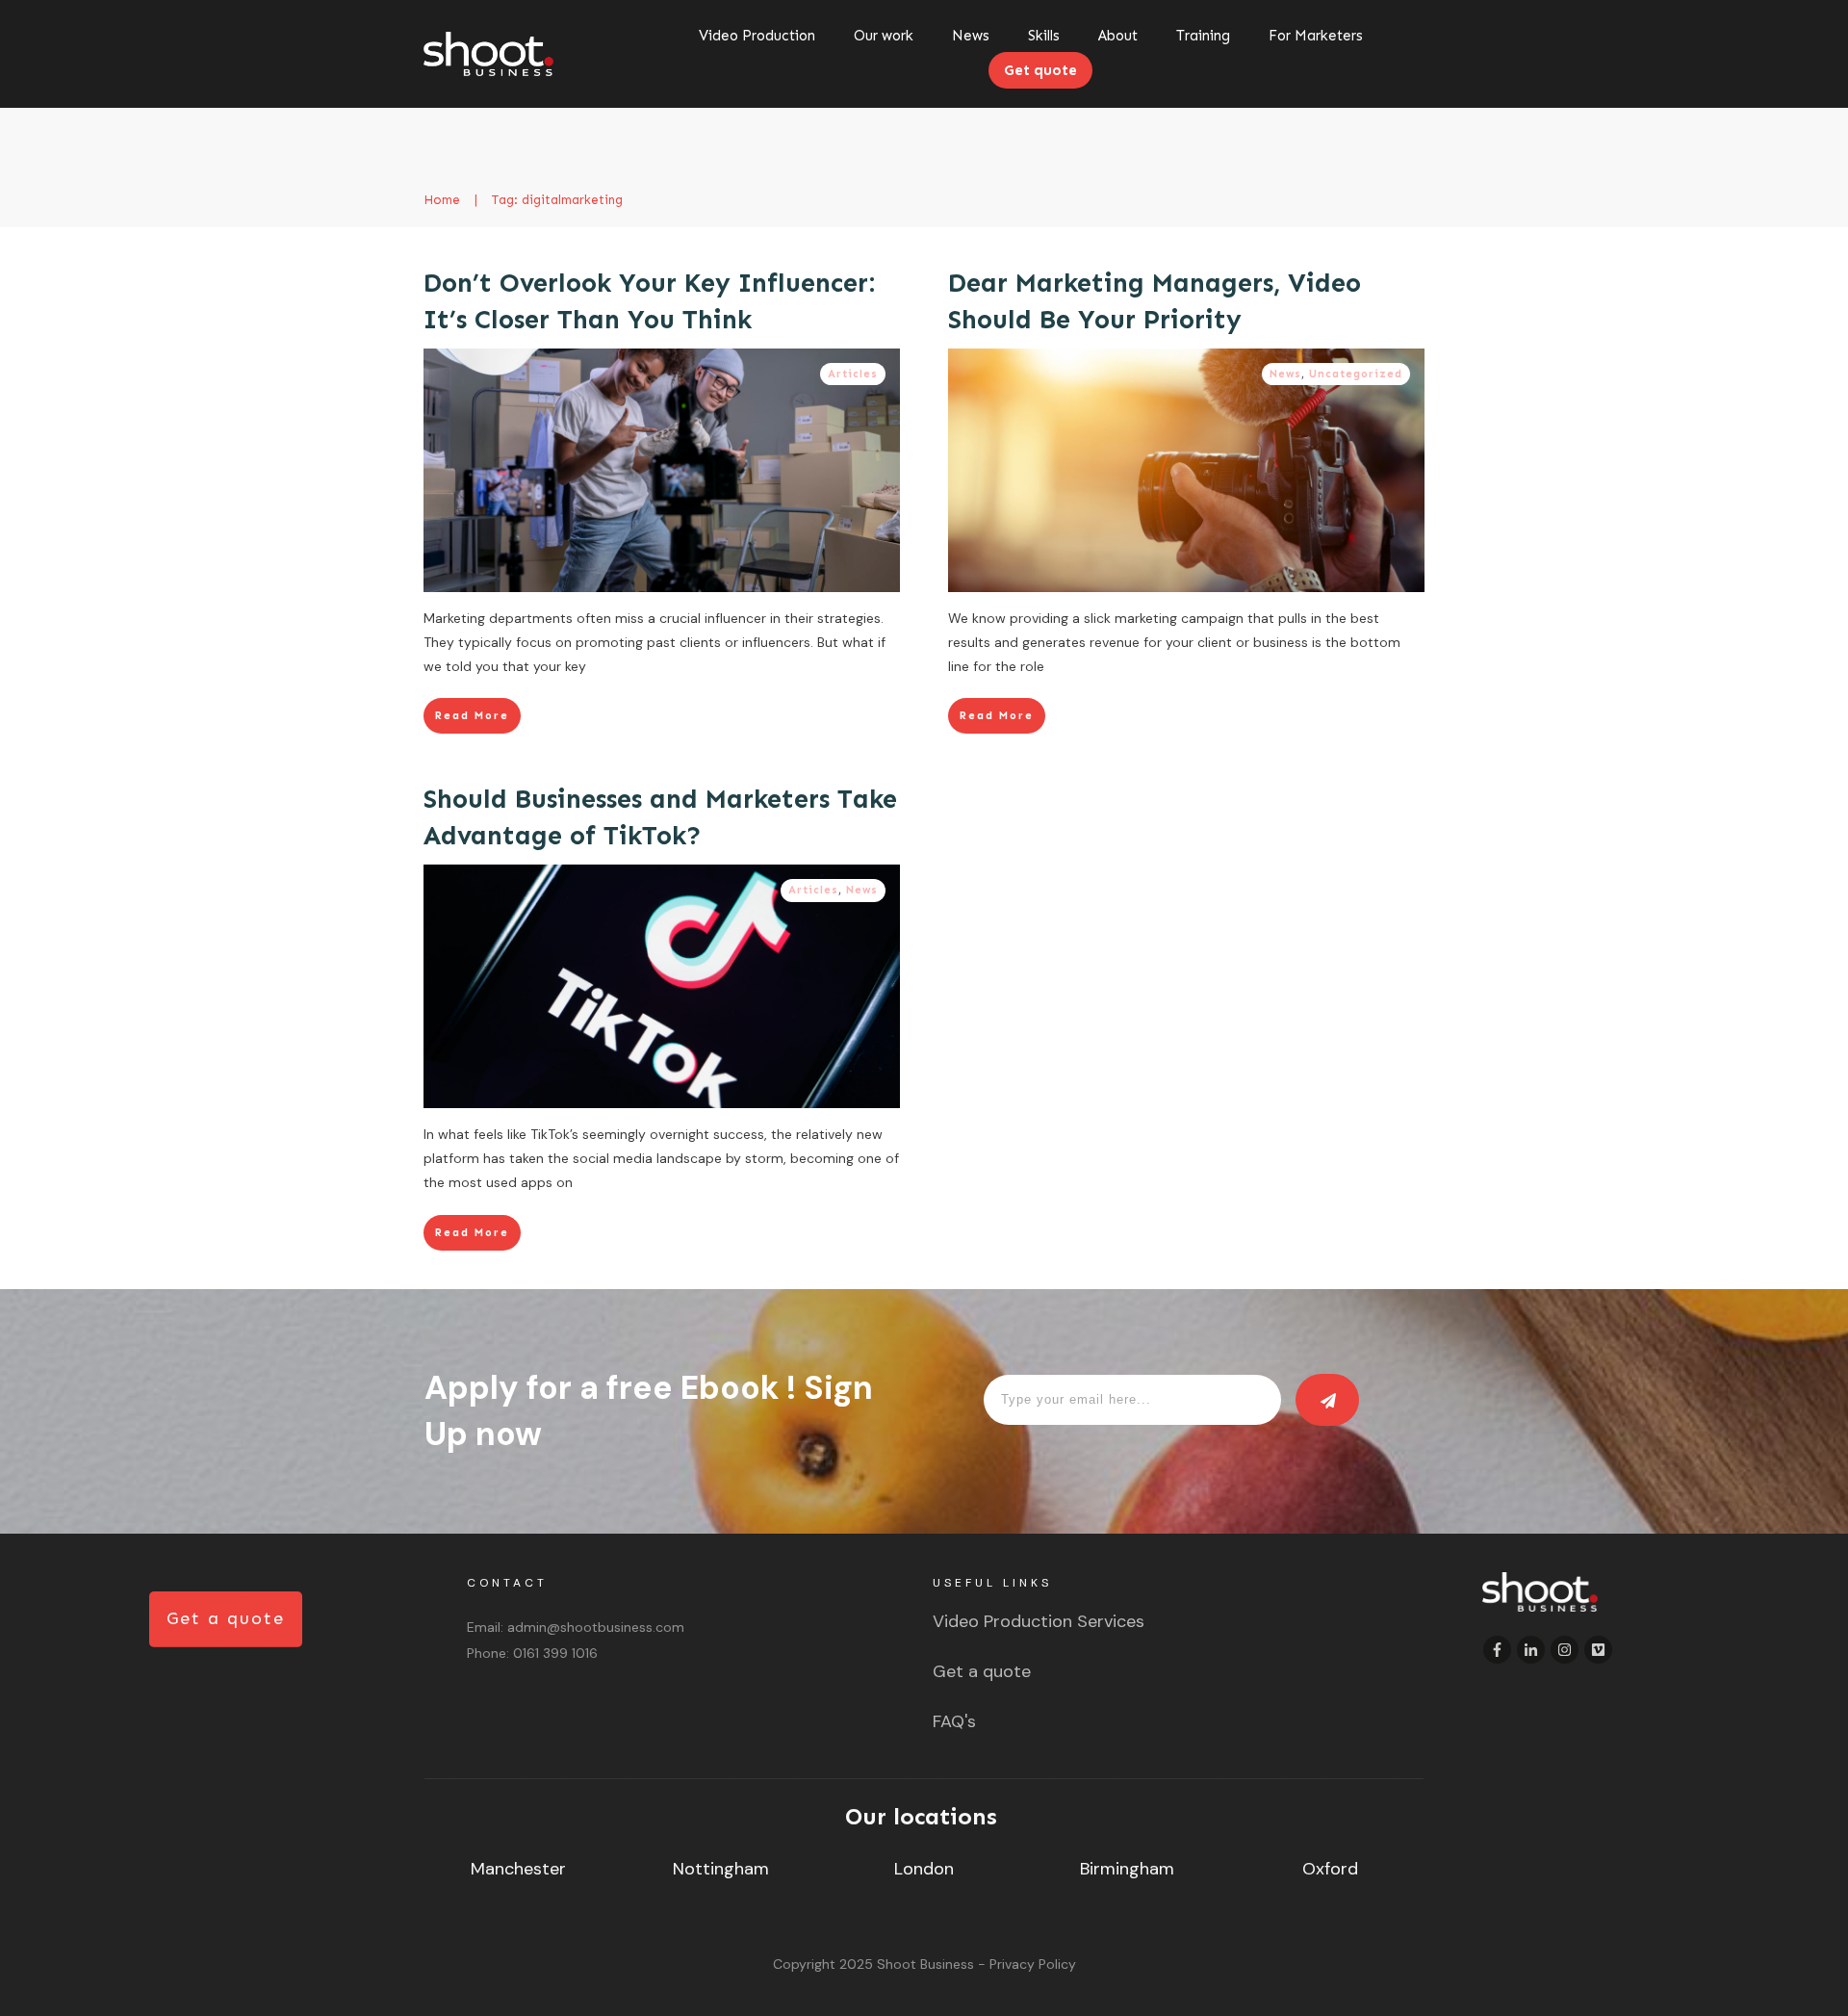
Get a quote (982, 1671)
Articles (853, 374)
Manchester (518, 1869)
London (924, 1869)
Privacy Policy (1033, 1964)
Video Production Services (1039, 1621)
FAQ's (954, 1721)
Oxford (1330, 1869)
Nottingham (721, 1869)
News (1285, 374)
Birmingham (1127, 1869)
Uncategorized (1356, 374)
